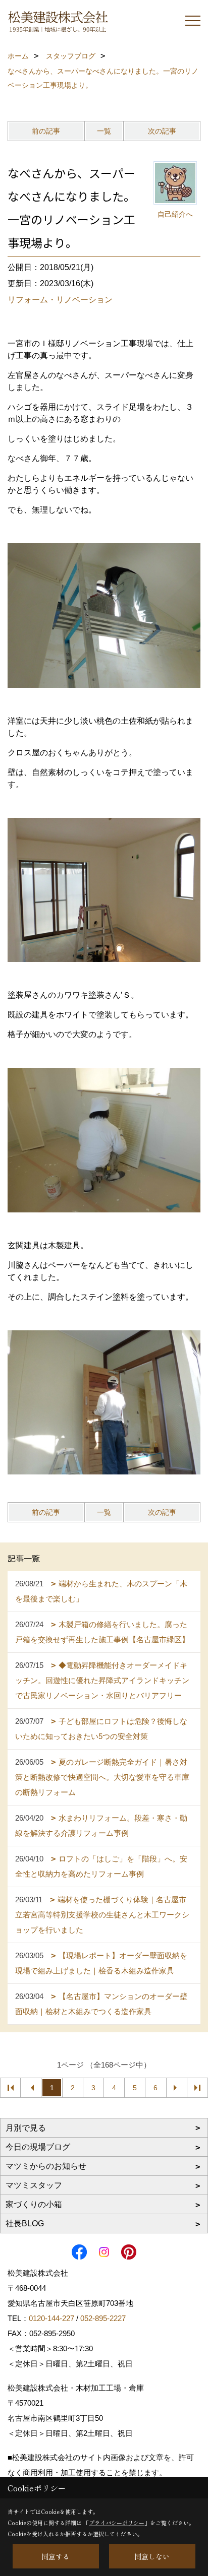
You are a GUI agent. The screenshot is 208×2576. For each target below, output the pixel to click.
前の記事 (46, 131)
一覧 (104, 131)
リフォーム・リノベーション (60, 300)
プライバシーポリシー (117, 2523)
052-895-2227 (103, 2318)
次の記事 (162, 131)
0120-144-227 (51, 2318)
